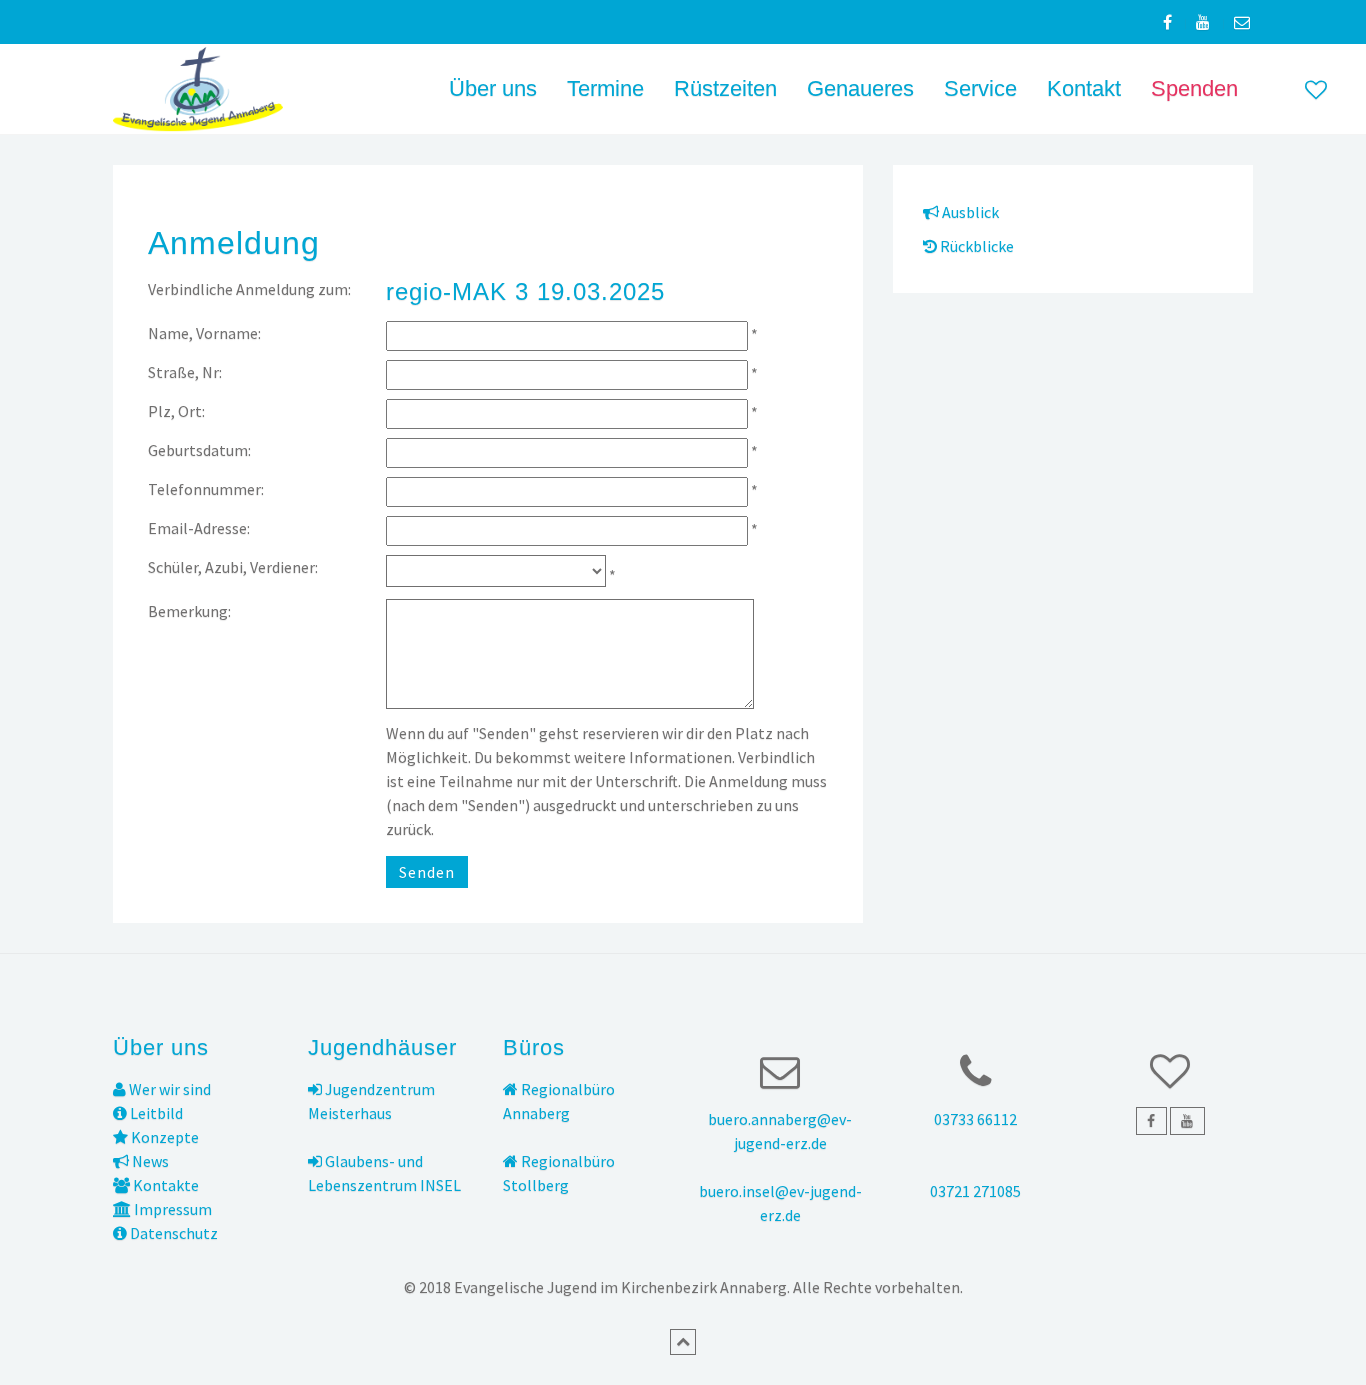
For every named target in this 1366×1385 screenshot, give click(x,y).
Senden (427, 872)
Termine (605, 88)
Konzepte (163, 1137)
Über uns (493, 88)
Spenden (1194, 88)
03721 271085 (975, 1191)
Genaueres (860, 88)
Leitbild (155, 1113)
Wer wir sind (168, 1089)
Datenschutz (172, 1233)
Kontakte (164, 1185)
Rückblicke (975, 246)
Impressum (171, 1209)
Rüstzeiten (725, 88)
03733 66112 (975, 1119)
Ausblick (969, 212)
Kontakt (1084, 88)
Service (980, 88)
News (149, 1161)
